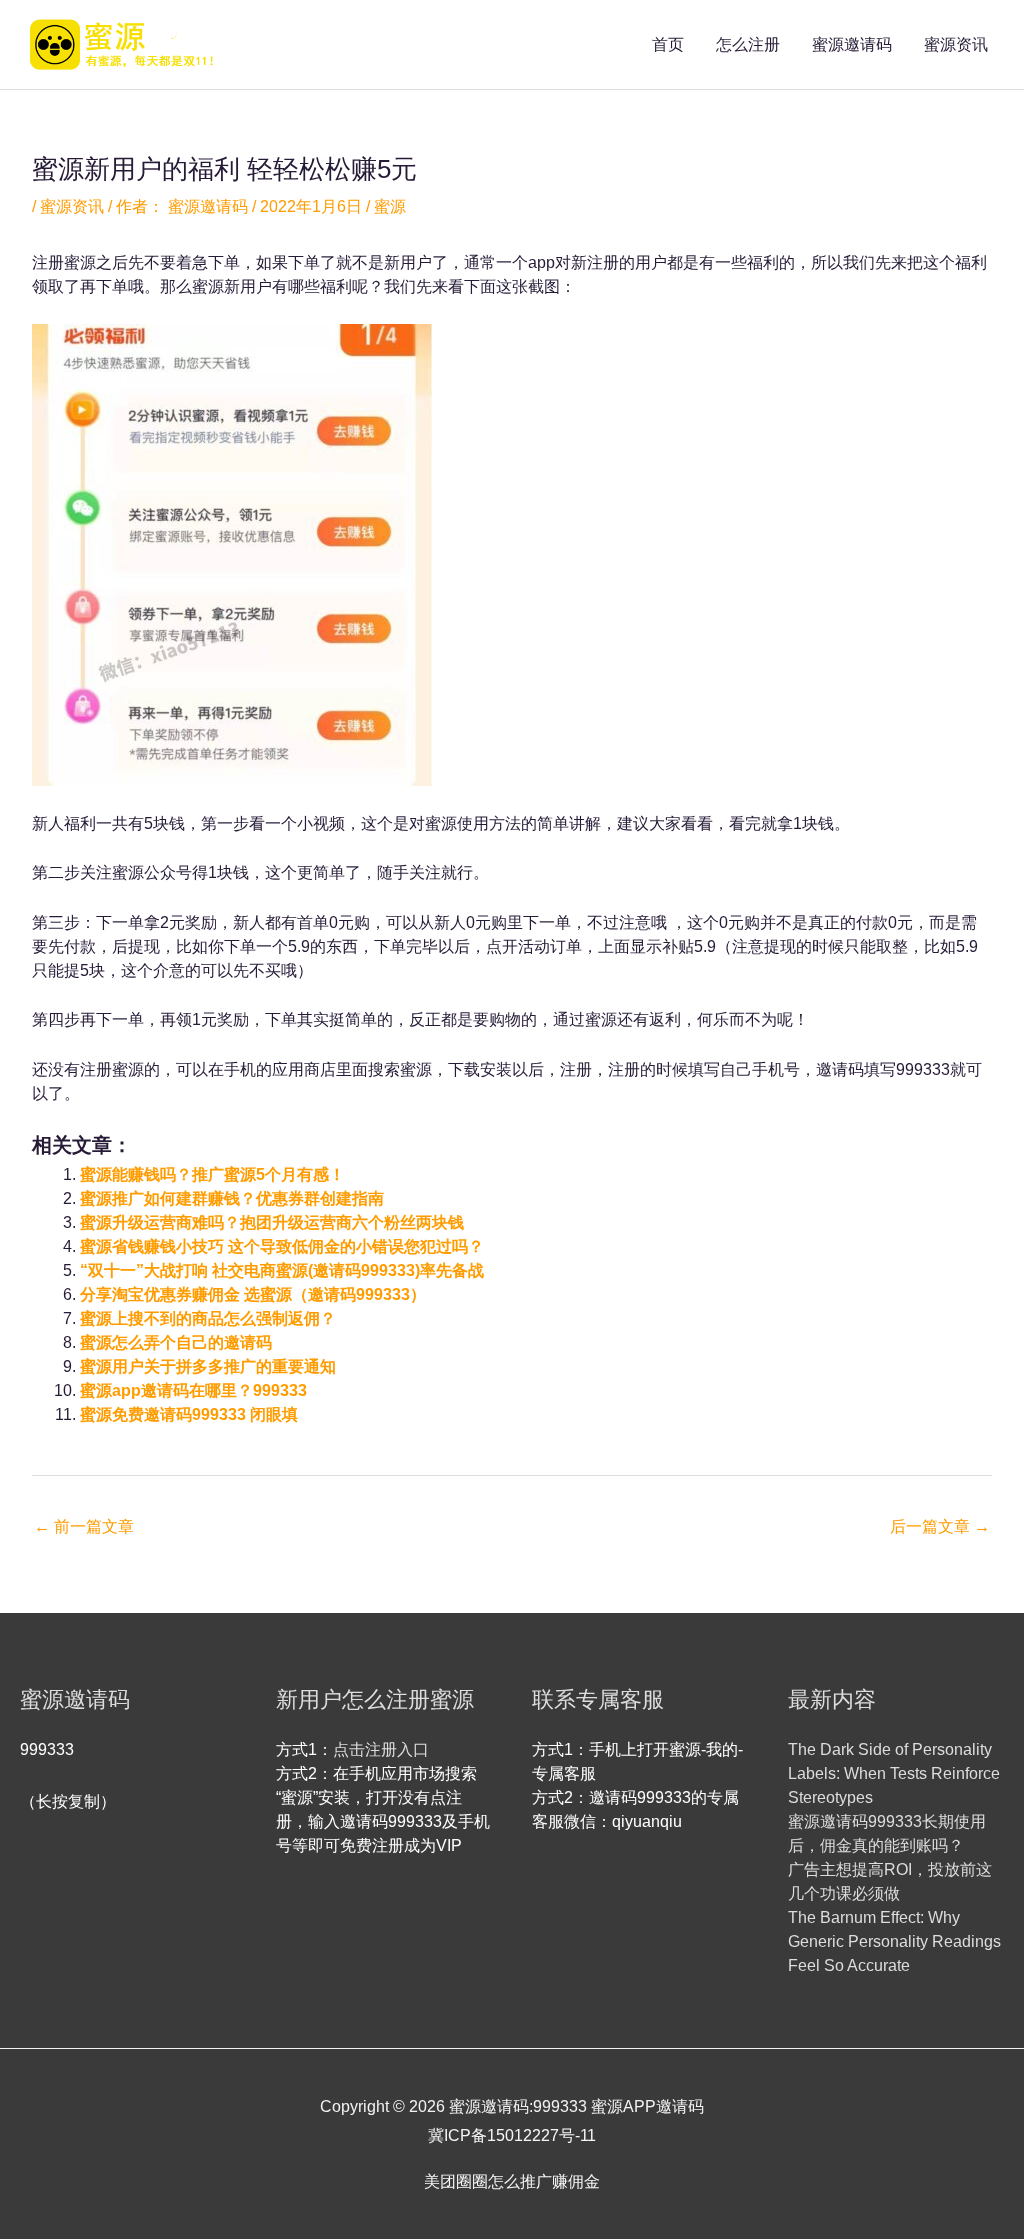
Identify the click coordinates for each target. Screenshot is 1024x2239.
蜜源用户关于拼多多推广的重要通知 (208, 1366)
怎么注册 (748, 44)
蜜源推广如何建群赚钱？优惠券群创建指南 (232, 1198)
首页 (668, 44)
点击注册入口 (381, 1749)
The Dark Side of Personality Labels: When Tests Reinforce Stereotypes (894, 1773)
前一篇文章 (84, 1526)
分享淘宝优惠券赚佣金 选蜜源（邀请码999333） (253, 1294)
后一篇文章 (940, 1526)
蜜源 (390, 206)
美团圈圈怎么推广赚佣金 (512, 2181)
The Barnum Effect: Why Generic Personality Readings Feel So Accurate (894, 1941)
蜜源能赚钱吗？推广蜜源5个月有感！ (212, 1174)
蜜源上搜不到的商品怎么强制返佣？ (208, 1318)
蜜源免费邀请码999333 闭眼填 (189, 1414)
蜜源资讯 (956, 44)
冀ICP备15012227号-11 (512, 2135)
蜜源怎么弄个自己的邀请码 (176, 1342)
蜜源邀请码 (852, 44)
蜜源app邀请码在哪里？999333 (193, 1390)
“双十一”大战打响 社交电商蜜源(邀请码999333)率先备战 (282, 1270)
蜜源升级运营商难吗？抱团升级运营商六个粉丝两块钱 (272, 1222)
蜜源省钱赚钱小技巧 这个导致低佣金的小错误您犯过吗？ (282, 1246)
